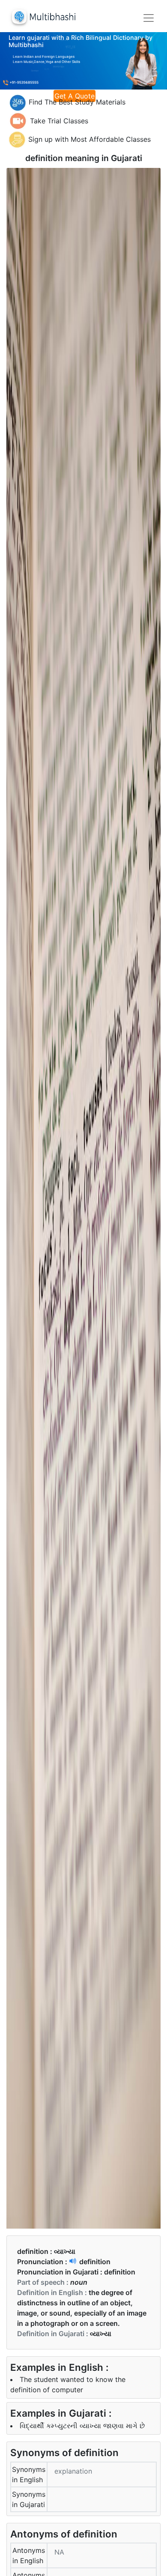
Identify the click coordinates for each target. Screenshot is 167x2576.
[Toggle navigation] (149, 18)
